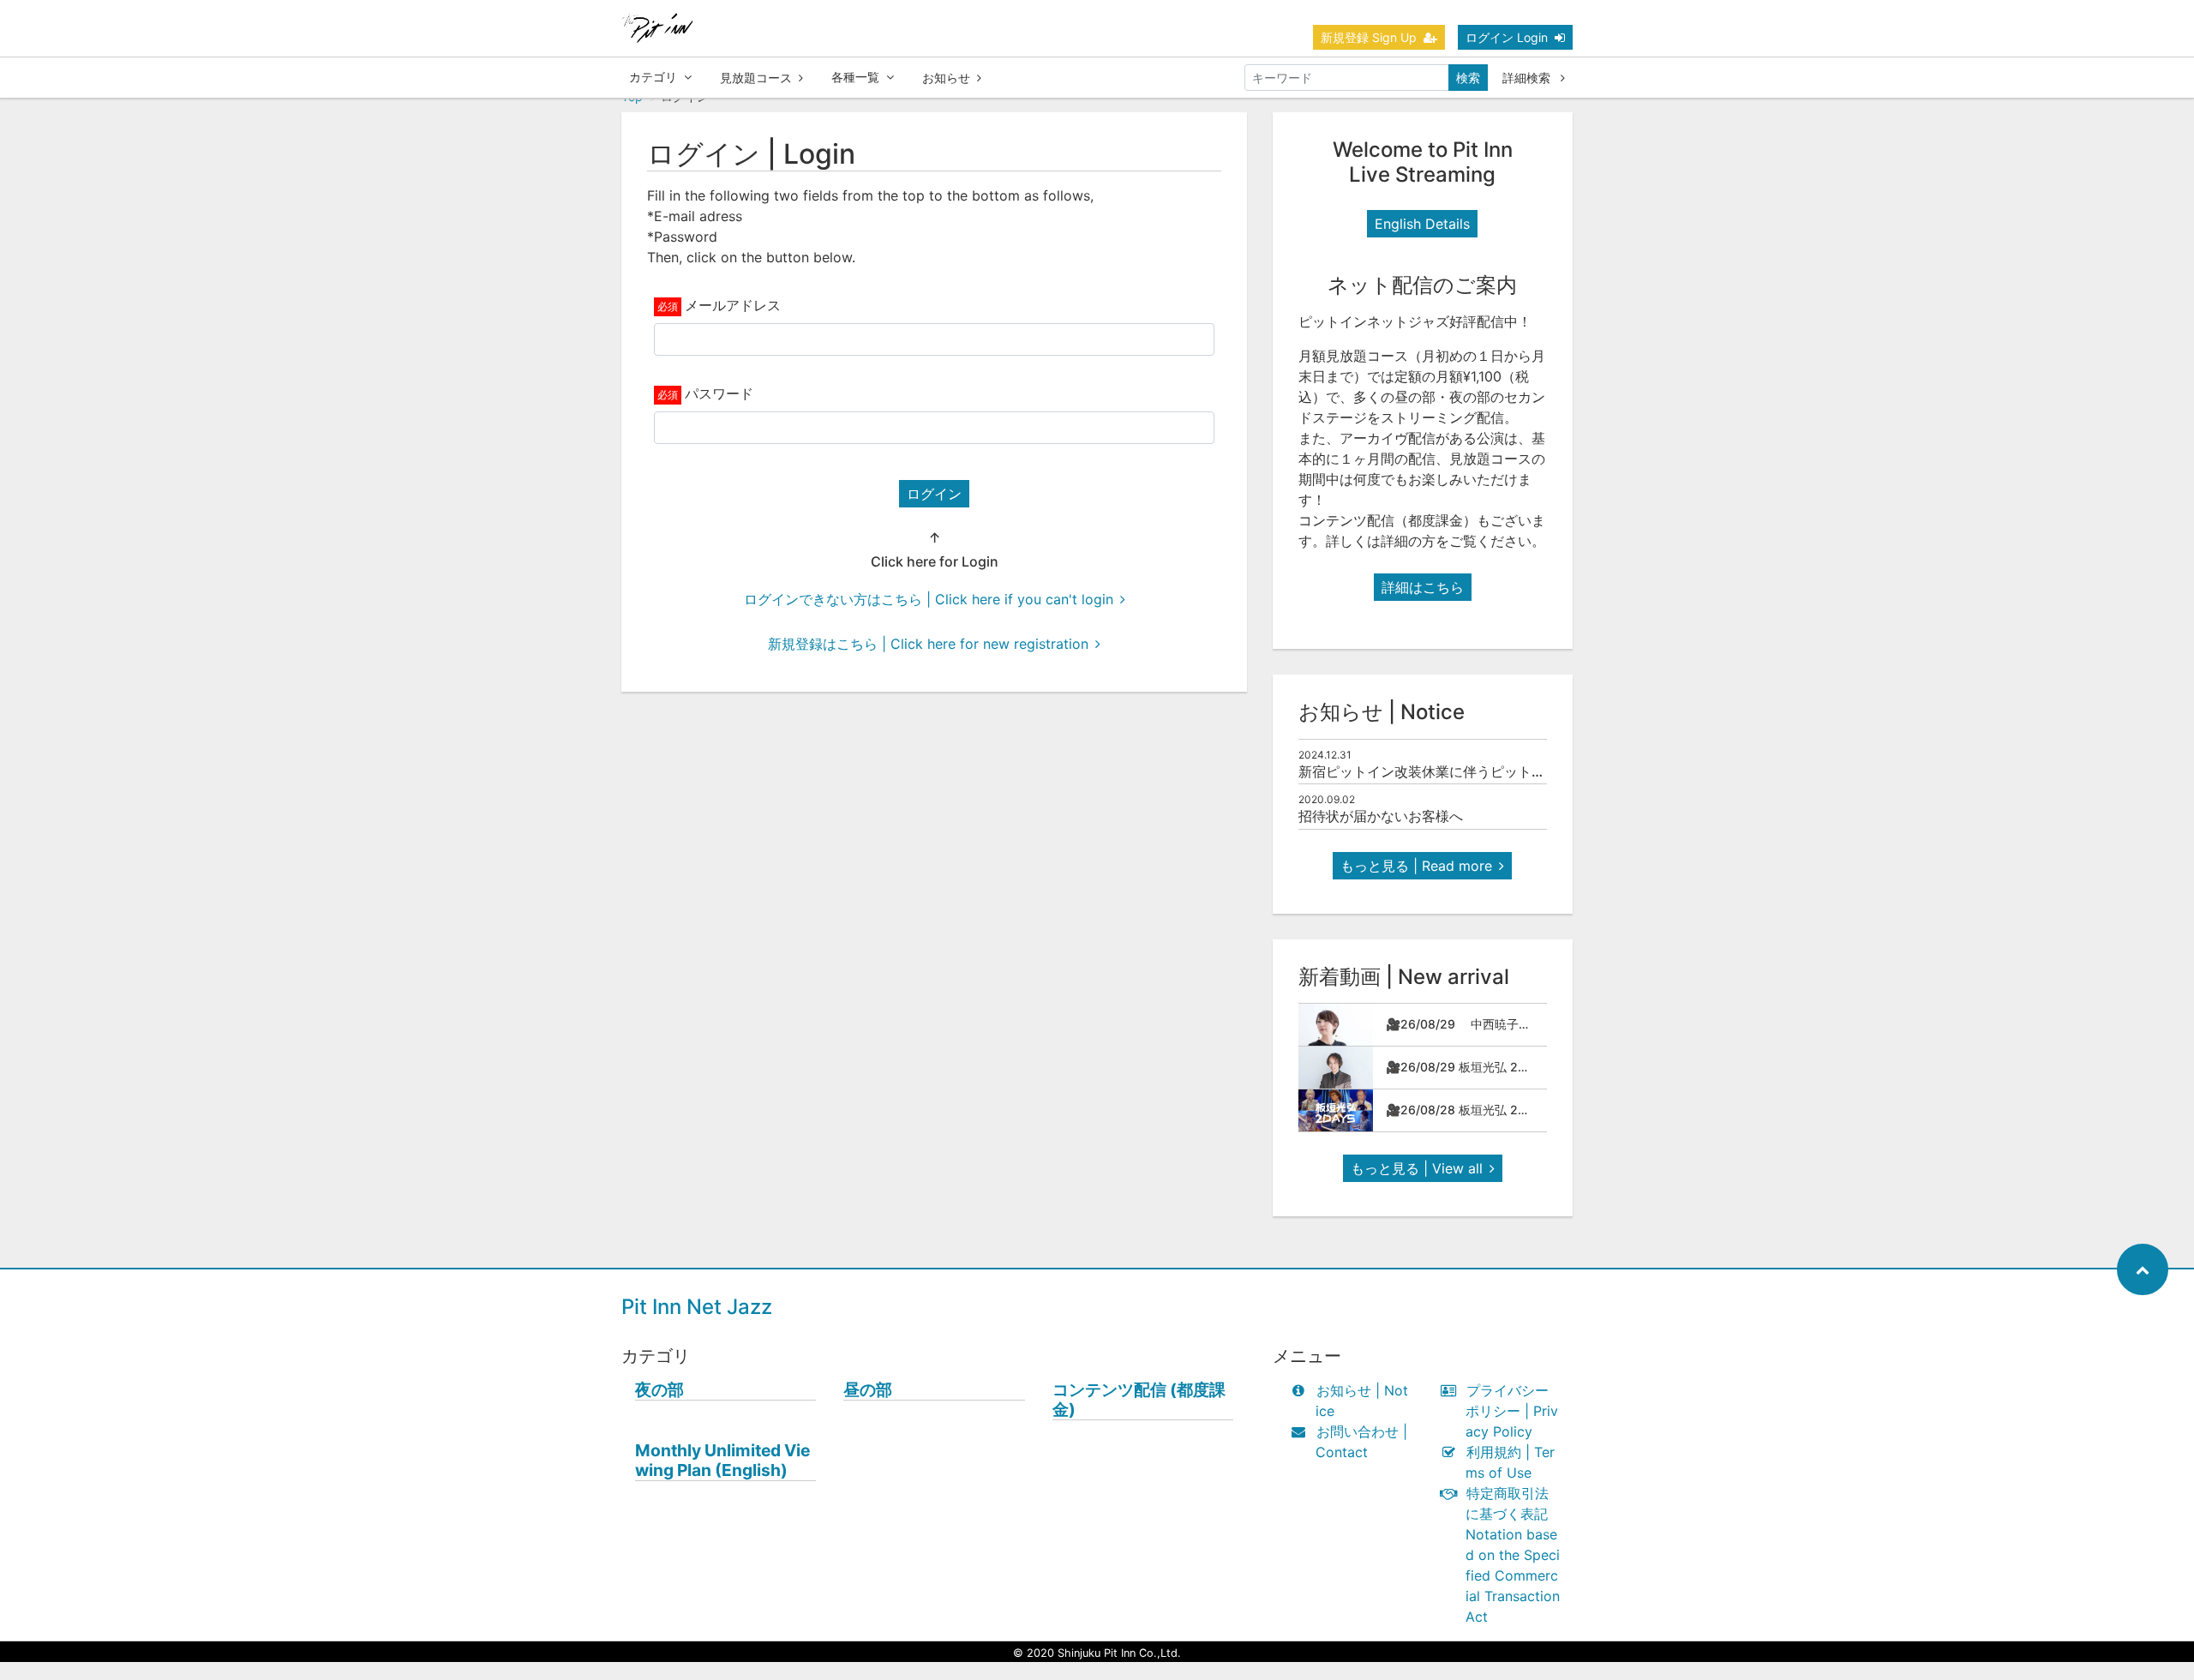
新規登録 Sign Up (1369, 37)
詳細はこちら (1423, 587)
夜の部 (659, 1390)
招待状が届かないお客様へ (1381, 816)
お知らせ (946, 78)
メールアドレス (733, 305)
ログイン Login (1507, 37)
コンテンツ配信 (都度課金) (1139, 1400)
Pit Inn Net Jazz (697, 1307)
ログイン (934, 494)
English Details (1422, 224)
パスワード (719, 393)
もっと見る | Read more (1416, 866)
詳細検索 (1528, 78)
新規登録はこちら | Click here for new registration (928, 644)
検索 (1468, 78)
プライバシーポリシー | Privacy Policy (1512, 1411)
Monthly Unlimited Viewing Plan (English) (722, 1461)
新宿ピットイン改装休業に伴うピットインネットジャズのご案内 (1497, 771)
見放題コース (756, 78)
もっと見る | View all (1417, 1168)
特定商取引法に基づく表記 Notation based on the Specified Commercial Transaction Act (1513, 1555)
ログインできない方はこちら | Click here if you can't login (929, 599)
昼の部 (868, 1390)
